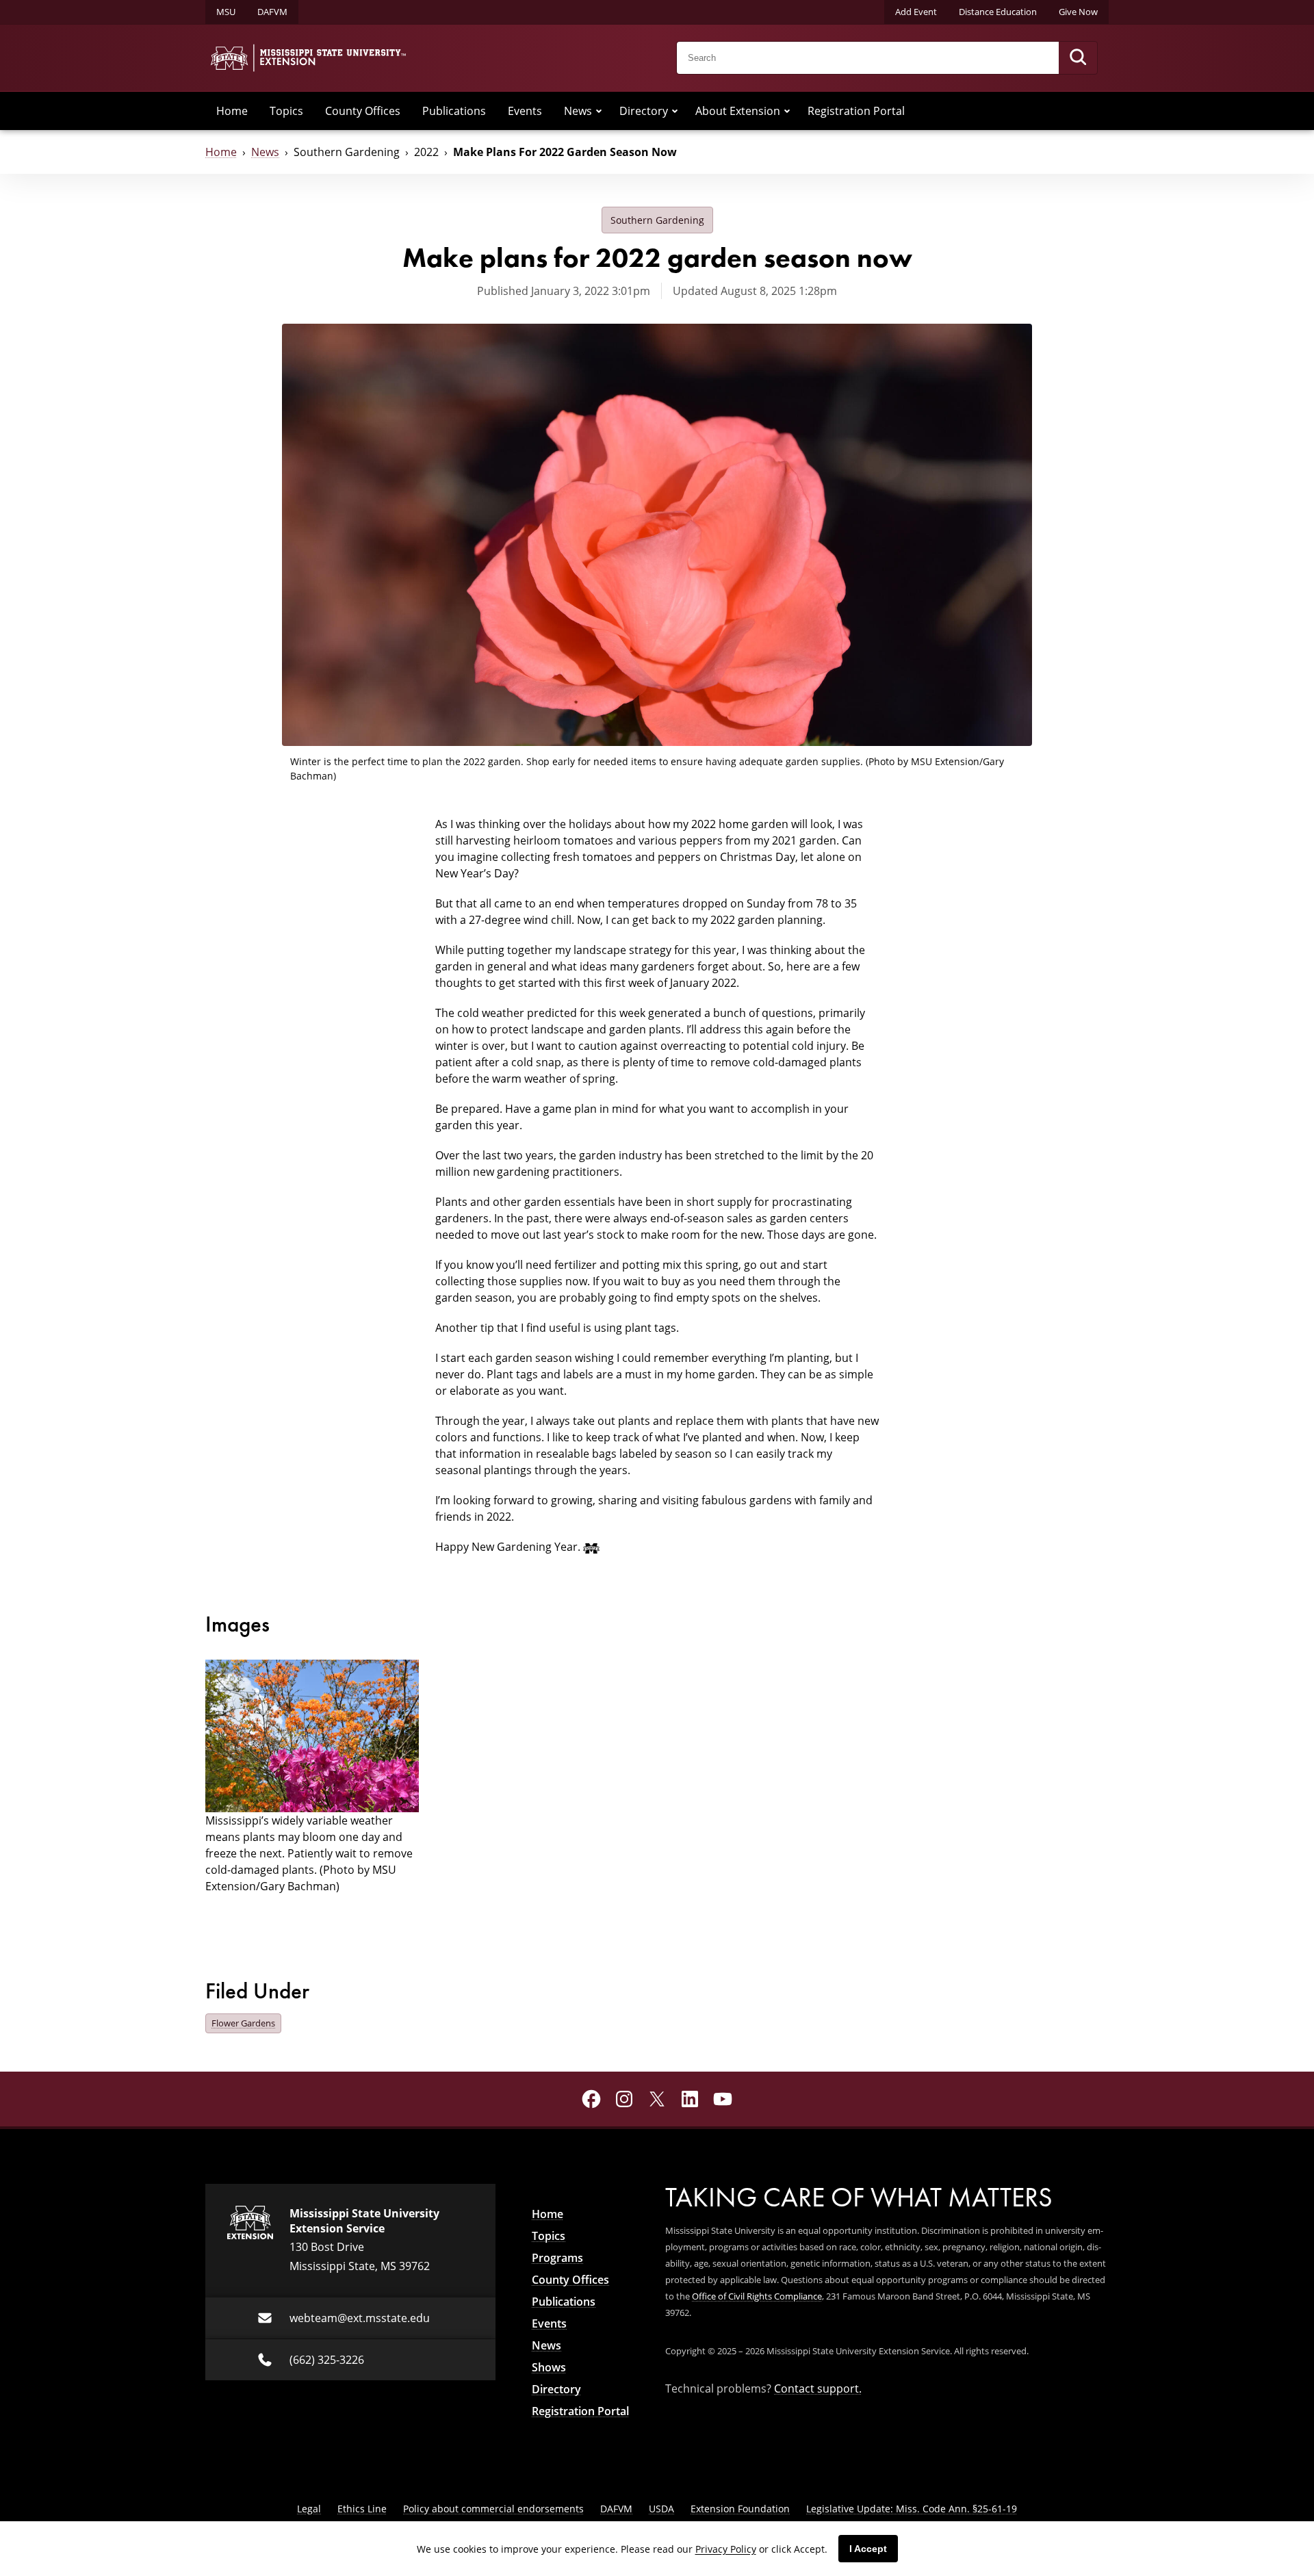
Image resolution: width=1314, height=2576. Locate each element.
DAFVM (272, 12)
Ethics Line (362, 2509)
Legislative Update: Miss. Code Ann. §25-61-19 (912, 2509)
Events (525, 111)
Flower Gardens (243, 2023)
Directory (644, 111)
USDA (661, 2509)
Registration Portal (856, 111)
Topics (286, 111)
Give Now (1078, 12)
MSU (226, 12)
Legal (309, 2509)
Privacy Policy (726, 2549)
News (578, 111)
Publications (454, 111)
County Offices (363, 111)
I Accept (868, 2549)
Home (232, 111)
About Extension (738, 111)
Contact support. (818, 2388)
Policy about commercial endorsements (493, 2509)
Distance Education (998, 12)
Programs (557, 2258)
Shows (549, 2367)
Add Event (916, 12)
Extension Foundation (740, 2509)
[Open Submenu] (599, 111)
